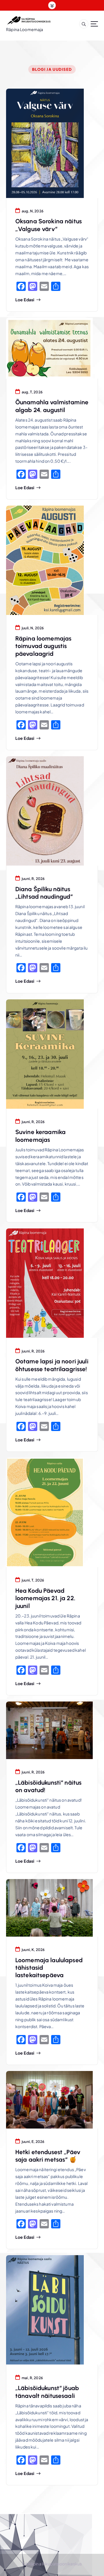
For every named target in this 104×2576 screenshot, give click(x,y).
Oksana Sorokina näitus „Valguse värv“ (49, 225)
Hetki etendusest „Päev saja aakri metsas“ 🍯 (48, 2156)
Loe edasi (25, 300)
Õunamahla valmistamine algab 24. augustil (52, 406)
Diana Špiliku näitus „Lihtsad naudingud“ (44, 893)
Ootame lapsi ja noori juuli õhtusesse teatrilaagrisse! (52, 1365)
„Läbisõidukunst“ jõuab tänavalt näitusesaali (47, 2392)
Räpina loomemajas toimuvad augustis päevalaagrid (43, 646)
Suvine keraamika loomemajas (40, 1136)
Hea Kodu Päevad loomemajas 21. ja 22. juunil (45, 1598)
